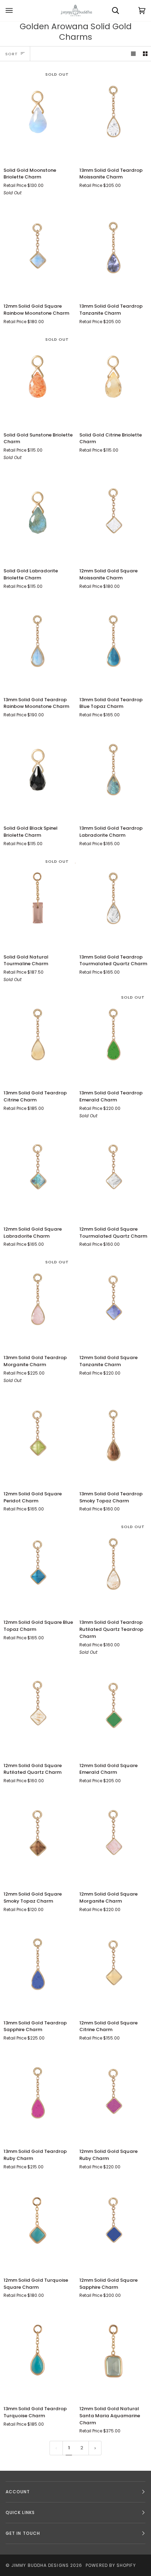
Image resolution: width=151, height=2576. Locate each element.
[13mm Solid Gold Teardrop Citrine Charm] (38, 1037)
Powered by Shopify (111, 2565)
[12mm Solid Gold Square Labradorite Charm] (38, 1173)
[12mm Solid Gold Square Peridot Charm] (38, 1438)
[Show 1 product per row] (133, 54)
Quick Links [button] (20, 2512)
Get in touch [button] (23, 2533)
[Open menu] (16, 11)
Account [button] (18, 2492)
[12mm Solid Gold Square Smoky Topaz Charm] (38, 1838)
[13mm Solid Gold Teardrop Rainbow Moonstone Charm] (38, 643)
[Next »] (95, 2448)
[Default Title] (38, 250)
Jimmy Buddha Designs (40, 2565)
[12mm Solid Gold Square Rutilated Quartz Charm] (38, 1709)
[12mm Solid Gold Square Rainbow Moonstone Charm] (38, 250)
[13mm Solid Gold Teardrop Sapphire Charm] (38, 1967)
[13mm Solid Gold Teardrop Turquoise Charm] (38, 2352)
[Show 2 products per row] (145, 54)
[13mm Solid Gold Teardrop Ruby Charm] (38, 2095)
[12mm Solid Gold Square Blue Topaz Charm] (38, 1566)
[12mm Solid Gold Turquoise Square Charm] (38, 2224)
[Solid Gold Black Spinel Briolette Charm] (38, 772)
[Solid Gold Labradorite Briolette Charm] (38, 515)
